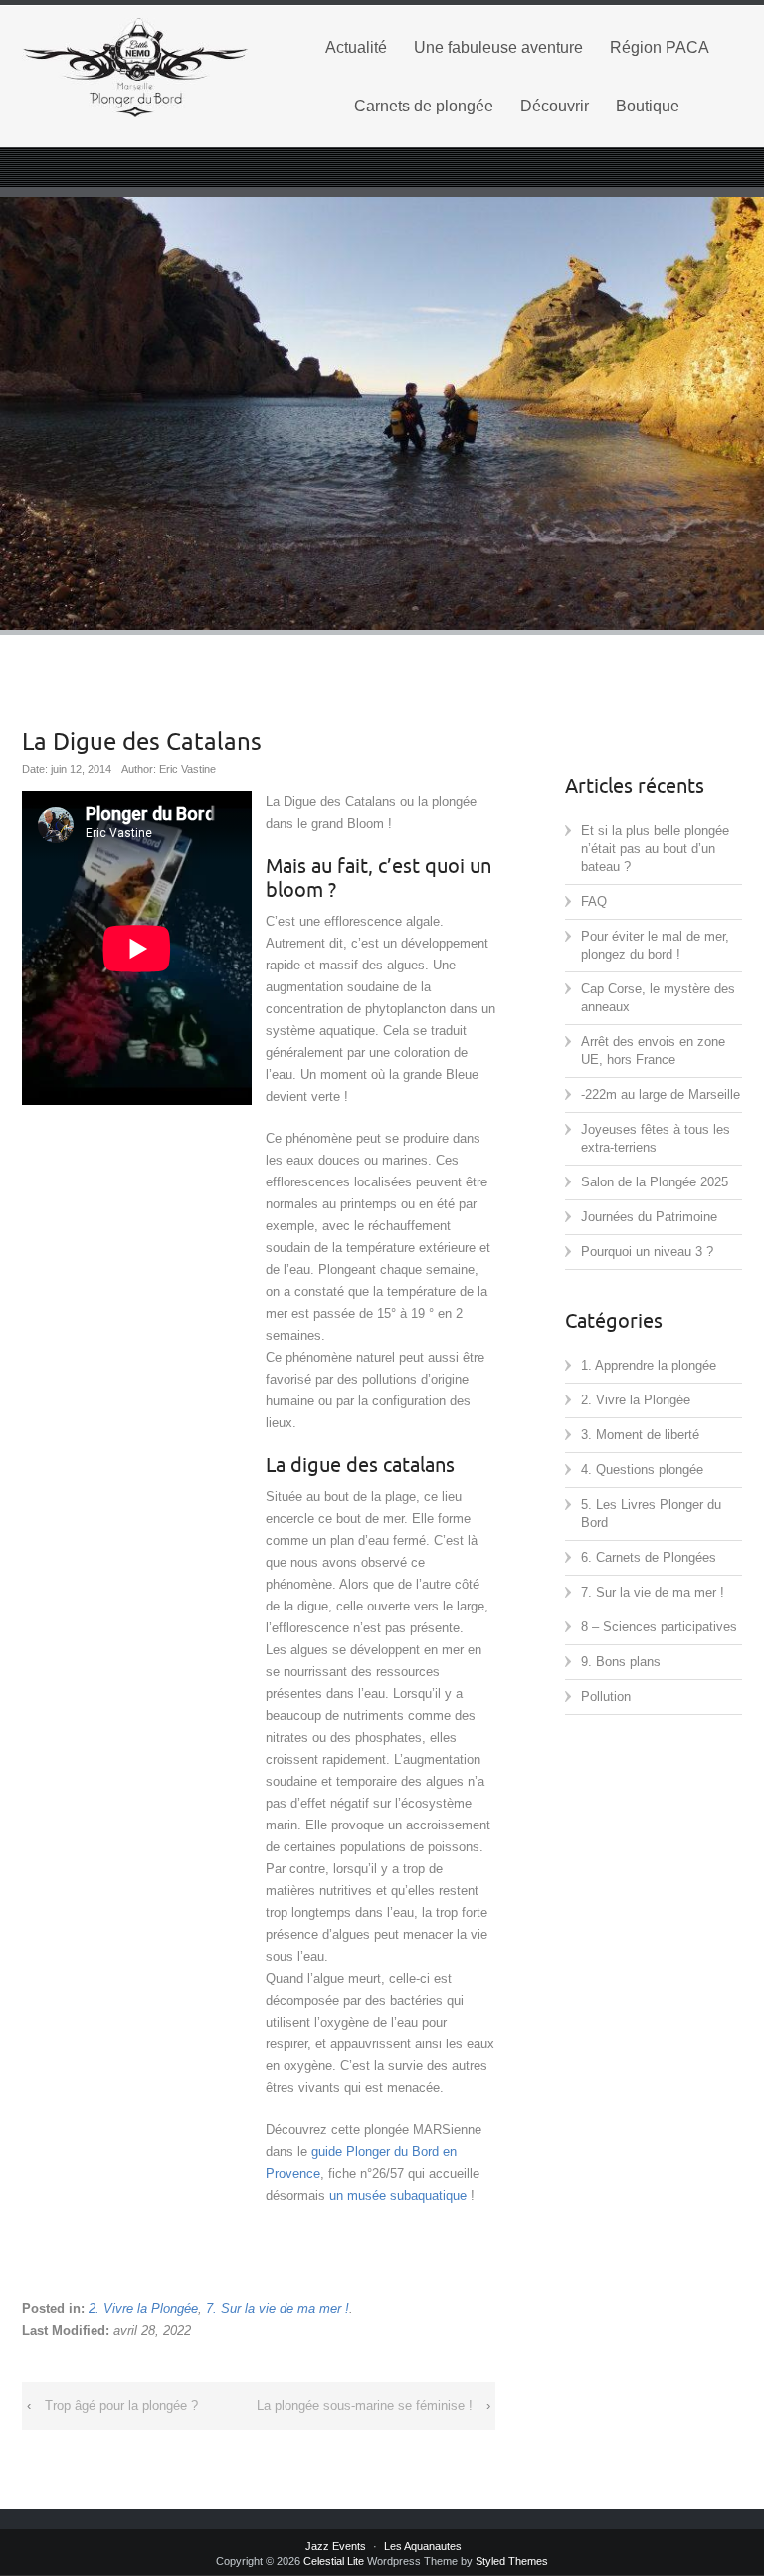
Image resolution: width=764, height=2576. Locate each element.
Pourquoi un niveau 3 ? (647, 1252)
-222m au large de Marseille (661, 1094)
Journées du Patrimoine (649, 1217)
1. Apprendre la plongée (649, 1365)
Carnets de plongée (424, 106)
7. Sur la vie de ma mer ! (278, 2309)
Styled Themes (512, 2561)
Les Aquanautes (423, 2546)
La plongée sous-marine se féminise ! (365, 2405)
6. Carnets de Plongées (649, 1557)
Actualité (356, 47)
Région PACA (660, 47)
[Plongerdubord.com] (135, 68)
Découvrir (555, 106)
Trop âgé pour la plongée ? (121, 2405)
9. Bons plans (621, 1662)
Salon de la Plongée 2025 (655, 1182)
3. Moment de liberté (640, 1435)
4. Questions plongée (642, 1470)
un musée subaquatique (398, 2195)
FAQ (594, 901)
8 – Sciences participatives (659, 1627)
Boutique (648, 106)
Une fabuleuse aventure (498, 47)
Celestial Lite (334, 2561)
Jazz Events (336, 2546)
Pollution (606, 1697)
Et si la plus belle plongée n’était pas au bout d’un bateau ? (655, 849)
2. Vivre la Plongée (143, 2309)
